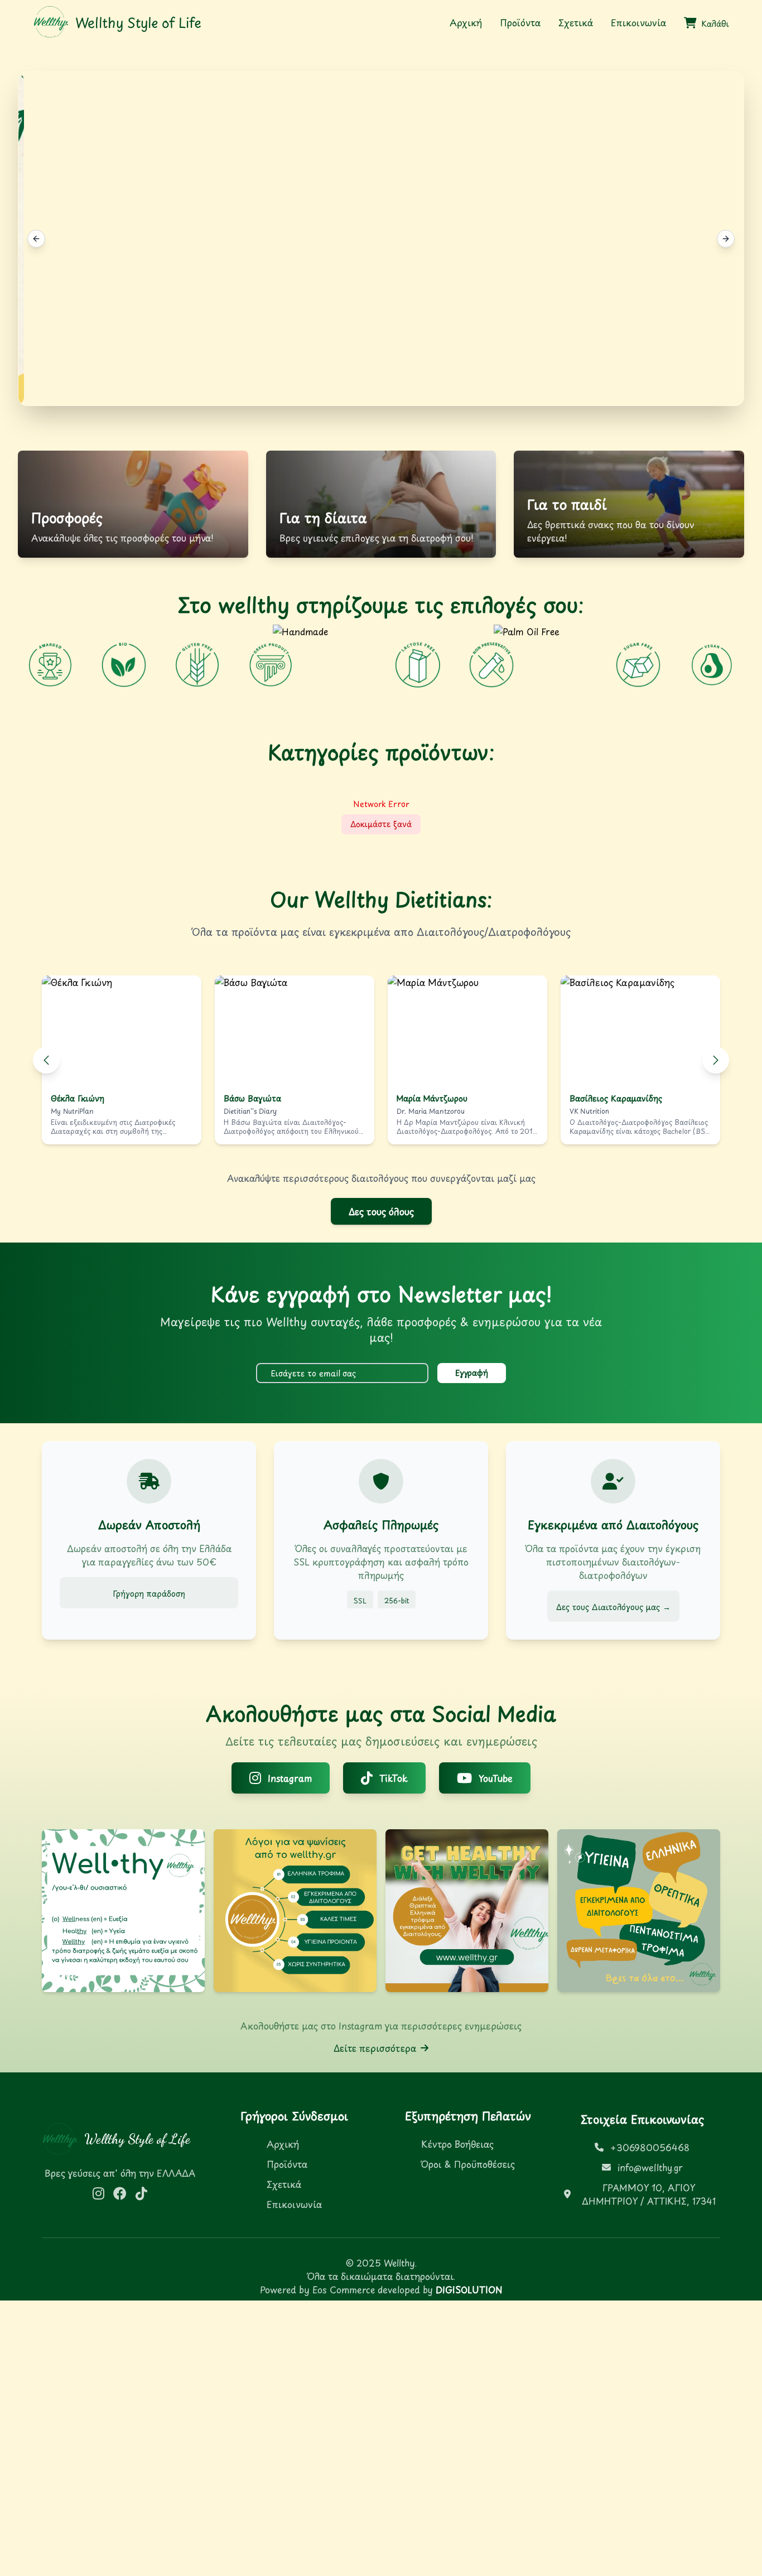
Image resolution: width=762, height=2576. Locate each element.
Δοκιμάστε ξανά (381, 824)
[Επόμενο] (716, 1060)
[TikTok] (141, 2193)
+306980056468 (650, 2147)
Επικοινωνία (638, 22)
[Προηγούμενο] (46, 1060)
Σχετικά (576, 22)
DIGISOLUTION (469, 2289)
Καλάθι (715, 24)
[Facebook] (120, 2193)
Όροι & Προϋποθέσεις (468, 2164)
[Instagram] (98, 2193)
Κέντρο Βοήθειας (457, 2144)
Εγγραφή (472, 1373)
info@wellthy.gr (650, 2167)
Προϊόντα (520, 22)
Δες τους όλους (381, 1211)
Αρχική (466, 22)
